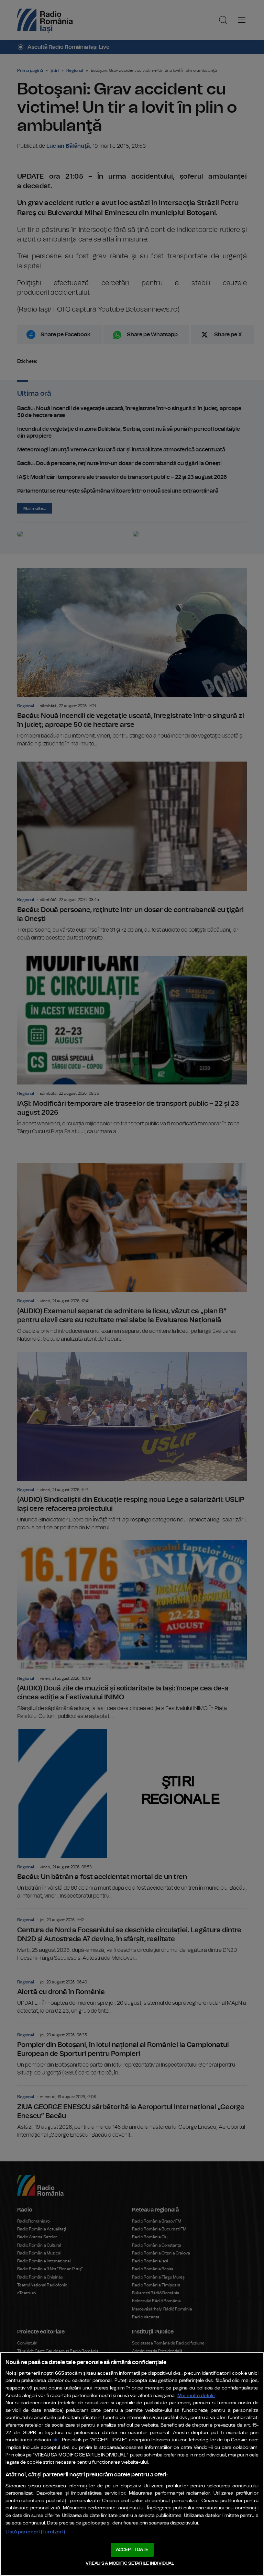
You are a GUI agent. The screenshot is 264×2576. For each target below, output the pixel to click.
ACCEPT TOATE (132, 2550)
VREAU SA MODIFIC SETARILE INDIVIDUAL (130, 2563)
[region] (132, 2464)
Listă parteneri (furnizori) (35, 2532)
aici (56, 2440)
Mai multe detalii (196, 2395)
